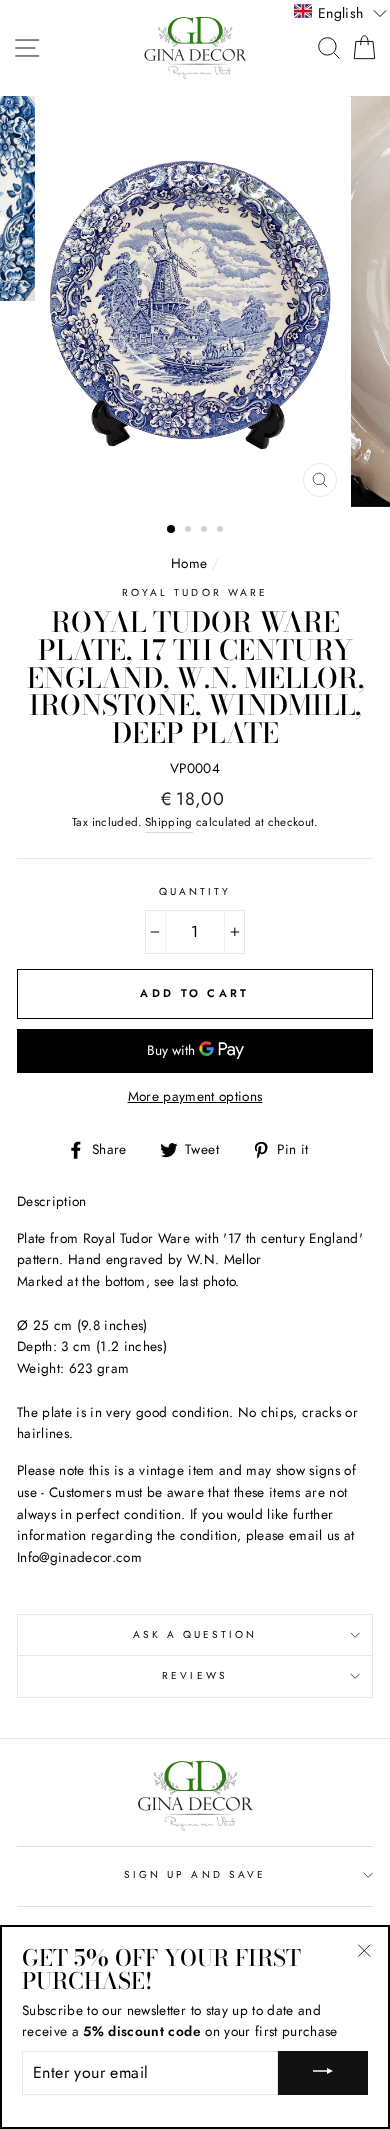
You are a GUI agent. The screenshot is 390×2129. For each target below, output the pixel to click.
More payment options (195, 1096)
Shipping (169, 822)
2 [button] (190, 531)
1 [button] (172, 530)
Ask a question (195, 1634)
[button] (340, 12)
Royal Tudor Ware (195, 592)
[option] (195, 301)
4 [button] (222, 531)
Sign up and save (195, 1874)
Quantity (195, 891)
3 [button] (206, 531)
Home (189, 563)
